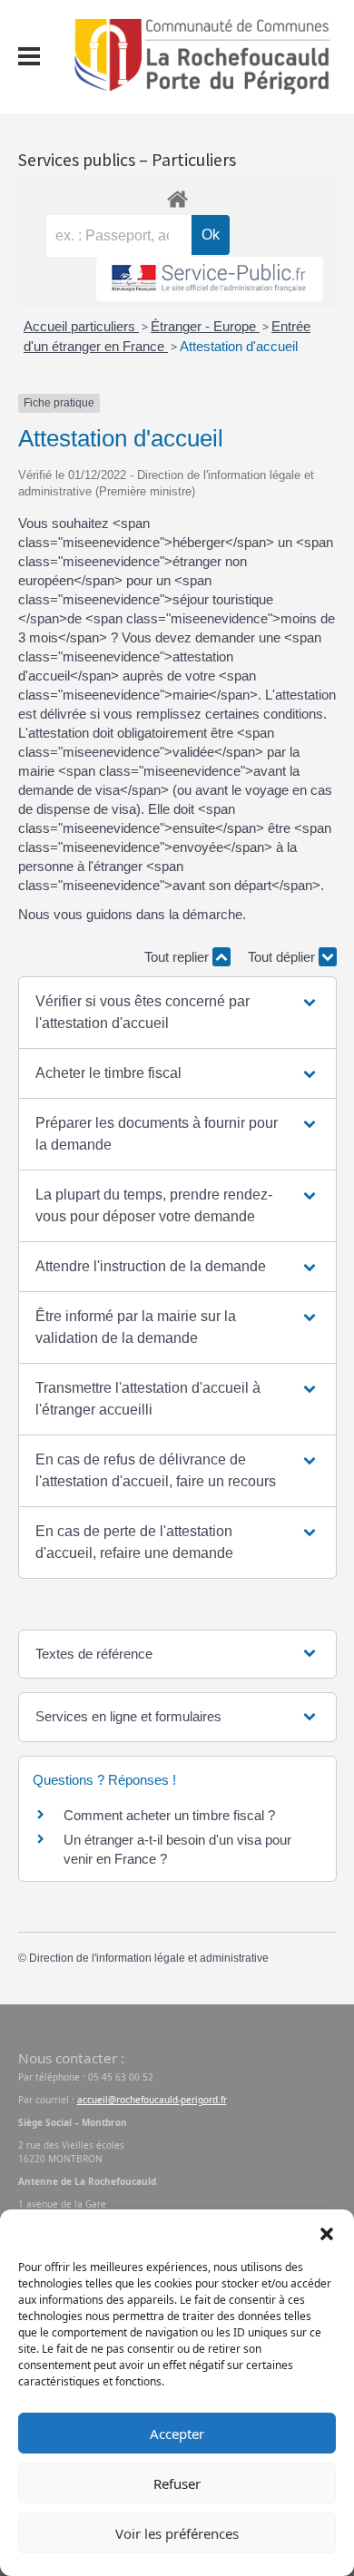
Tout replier (178, 957)
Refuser (177, 2483)
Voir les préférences (177, 2533)
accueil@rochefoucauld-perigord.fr (152, 2100)
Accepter (177, 2434)
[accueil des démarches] (177, 196)
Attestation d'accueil (239, 346)
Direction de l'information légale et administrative (149, 1958)
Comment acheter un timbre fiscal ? (169, 1815)
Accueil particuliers (81, 326)
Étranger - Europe (205, 326)
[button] (327, 2232)
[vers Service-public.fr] (210, 279)
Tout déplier (283, 957)
